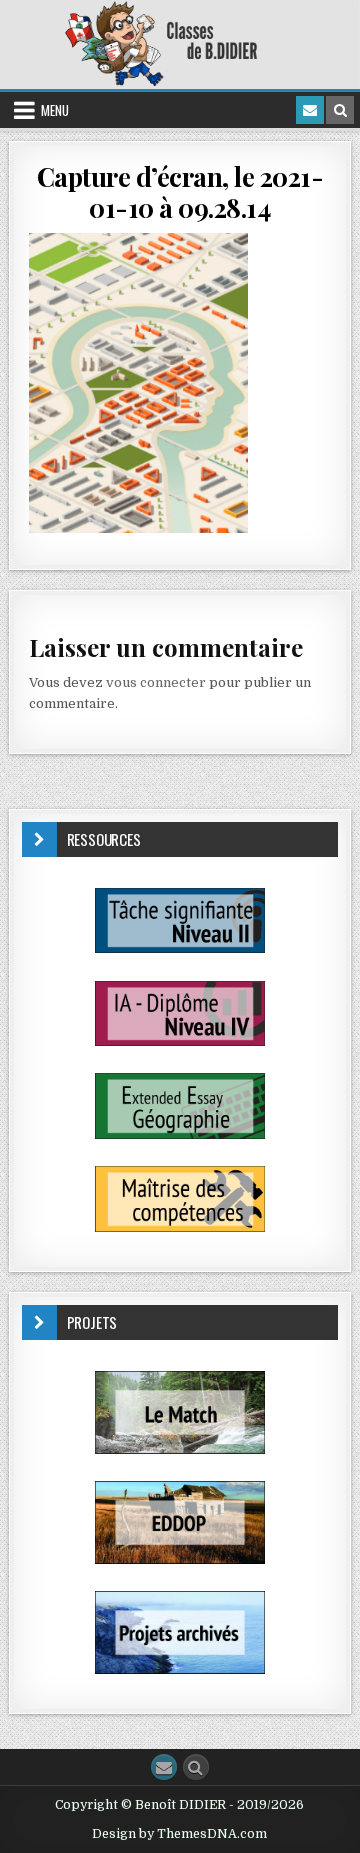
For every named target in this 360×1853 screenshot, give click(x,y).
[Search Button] (196, 1767)
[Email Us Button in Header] (310, 110)
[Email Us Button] (164, 1767)
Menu (55, 110)
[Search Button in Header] (340, 110)
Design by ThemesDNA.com (179, 1834)
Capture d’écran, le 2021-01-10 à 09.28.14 (180, 192)
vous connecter (156, 682)
